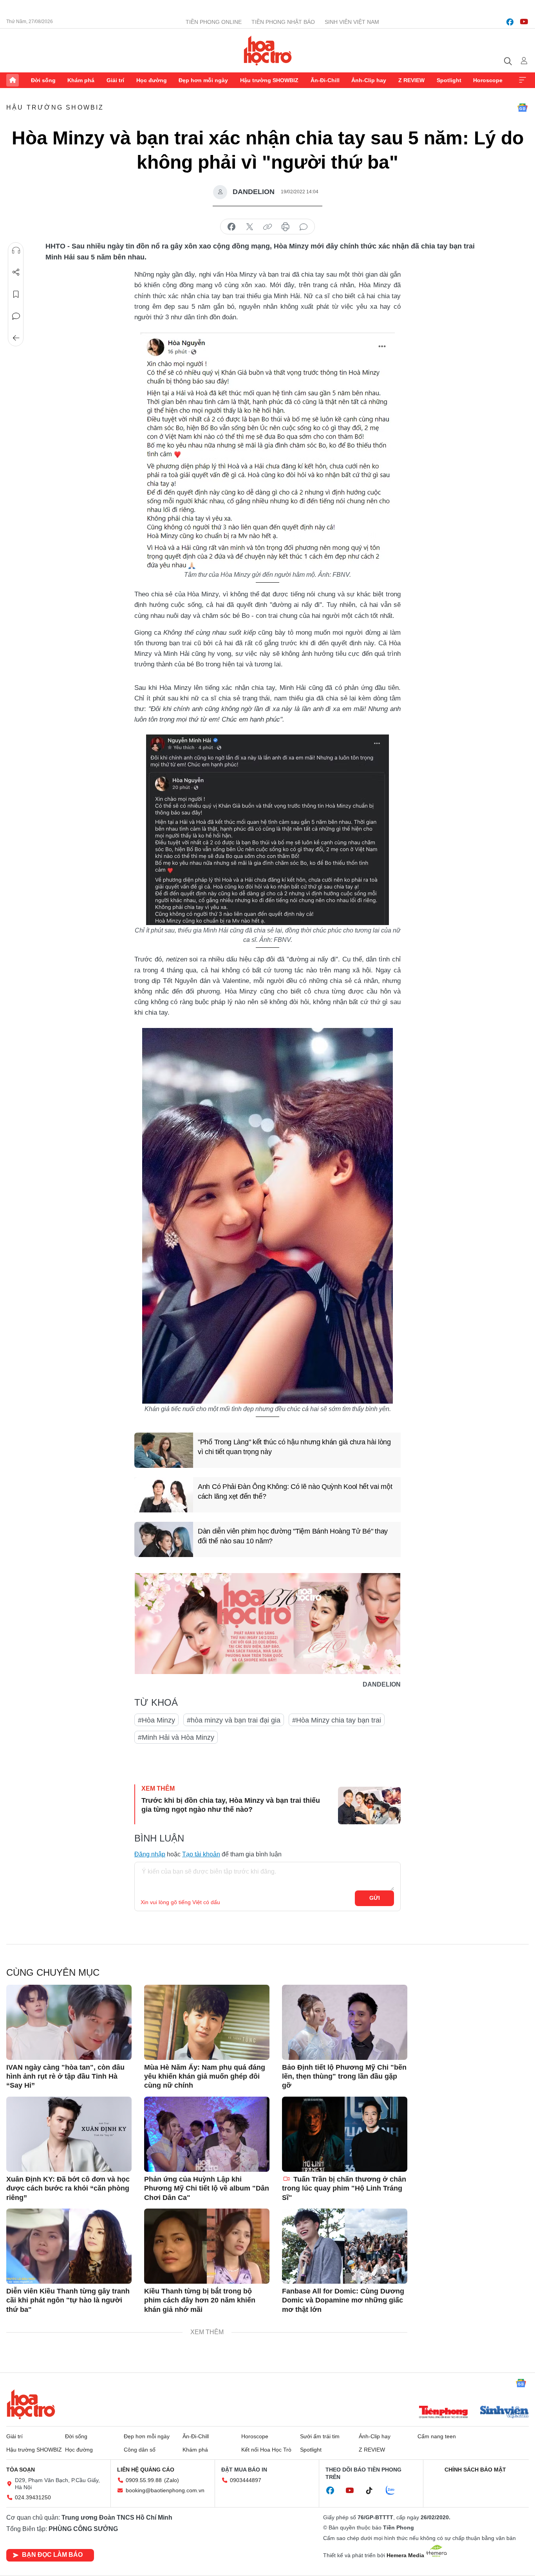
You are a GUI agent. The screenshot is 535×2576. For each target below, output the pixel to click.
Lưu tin (16, 294)
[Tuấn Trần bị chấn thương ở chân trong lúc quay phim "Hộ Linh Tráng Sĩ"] (345, 2134)
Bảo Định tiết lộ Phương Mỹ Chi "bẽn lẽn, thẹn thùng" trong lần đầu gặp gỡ (344, 2076)
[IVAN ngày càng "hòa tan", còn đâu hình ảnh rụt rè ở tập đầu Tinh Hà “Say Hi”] (69, 2022)
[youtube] (524, 22)
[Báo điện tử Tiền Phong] (443, 2413)
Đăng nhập (150, 1854)
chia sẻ (231, 227)
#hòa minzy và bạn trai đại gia (234, 1720)
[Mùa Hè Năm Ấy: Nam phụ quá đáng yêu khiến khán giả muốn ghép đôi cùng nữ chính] (207, 2022)
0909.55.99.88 (144, 2480)
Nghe (16, 250)
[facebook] (510, 22)
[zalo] (394, 2491)
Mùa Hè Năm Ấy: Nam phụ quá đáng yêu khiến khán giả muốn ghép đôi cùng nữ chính (205, 2076)
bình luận (304, 227)
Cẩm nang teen (437, 2436)
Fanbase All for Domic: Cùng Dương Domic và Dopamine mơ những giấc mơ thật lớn (343, 2300)
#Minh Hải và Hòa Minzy (176, 1737)
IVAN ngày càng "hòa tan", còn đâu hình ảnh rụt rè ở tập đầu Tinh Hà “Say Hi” (65, 2076)
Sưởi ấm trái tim (320, 2436)
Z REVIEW (411, 80)
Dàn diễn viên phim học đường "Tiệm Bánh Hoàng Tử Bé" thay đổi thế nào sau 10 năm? (293, 1536)
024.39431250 (33, 2497)
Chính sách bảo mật (475, 2470)
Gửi (375, 1898)
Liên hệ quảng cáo (146, 2470)
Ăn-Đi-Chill (325, 80)
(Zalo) (172, 2480)
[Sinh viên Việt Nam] (504, 2413)
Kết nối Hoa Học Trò (266, 2450)
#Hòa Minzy (156, 1720)
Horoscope (488, 80)
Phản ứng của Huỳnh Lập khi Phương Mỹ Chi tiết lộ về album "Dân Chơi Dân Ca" (207, 2188)
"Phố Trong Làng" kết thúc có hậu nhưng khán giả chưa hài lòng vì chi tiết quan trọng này (294, 1447)
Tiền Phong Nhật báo (283, 22)
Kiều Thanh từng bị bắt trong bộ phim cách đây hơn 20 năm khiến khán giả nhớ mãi (200, 2300)
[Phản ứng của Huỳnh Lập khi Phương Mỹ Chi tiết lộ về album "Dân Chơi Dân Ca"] (207, 2134)
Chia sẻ (16, 272)
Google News (522, 108)
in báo (286, 227)
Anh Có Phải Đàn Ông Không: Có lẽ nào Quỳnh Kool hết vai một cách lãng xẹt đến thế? (295, 1491)
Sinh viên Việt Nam (352, 22)
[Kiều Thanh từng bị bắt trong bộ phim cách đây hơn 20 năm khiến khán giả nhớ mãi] (207, 2246)
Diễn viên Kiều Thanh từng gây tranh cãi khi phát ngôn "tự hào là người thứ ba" (68, 2300)
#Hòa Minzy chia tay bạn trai (337, 1720)
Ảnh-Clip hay (369, 80)
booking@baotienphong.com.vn (165, 2490)
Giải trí (115, 80)
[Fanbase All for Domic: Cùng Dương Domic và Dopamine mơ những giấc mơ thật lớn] (345, 2246)
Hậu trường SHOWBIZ (269, 80)
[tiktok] (373, 2491)
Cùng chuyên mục (53, 1972)
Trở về (16, 338)
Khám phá (81, 80)
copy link (267, 227)
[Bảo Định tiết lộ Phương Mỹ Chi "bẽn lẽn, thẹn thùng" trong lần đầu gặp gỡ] (345, 2022)
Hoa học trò (31, 2404)
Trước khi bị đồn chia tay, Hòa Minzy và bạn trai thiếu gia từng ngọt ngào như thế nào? (231, 1805)
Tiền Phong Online (214, 22)
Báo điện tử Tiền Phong (268, 50)
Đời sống (43, 80)
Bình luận (16, 316)
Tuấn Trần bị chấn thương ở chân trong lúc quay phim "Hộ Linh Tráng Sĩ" (344, 2188)
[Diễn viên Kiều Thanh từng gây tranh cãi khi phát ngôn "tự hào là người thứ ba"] (69, 2246)
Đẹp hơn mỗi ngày (203, 80)
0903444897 (246, 2480)
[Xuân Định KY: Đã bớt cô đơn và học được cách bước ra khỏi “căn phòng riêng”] (69, 2134)
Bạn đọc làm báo (52, 2555)
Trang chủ (13, 80)
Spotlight (449, 80)
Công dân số (140, 2450)
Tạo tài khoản (201, 1854)
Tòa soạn (21, 2470)
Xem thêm (522, 80)
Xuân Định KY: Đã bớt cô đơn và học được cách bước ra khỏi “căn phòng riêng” (68, 2188)
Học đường (152, 80)
